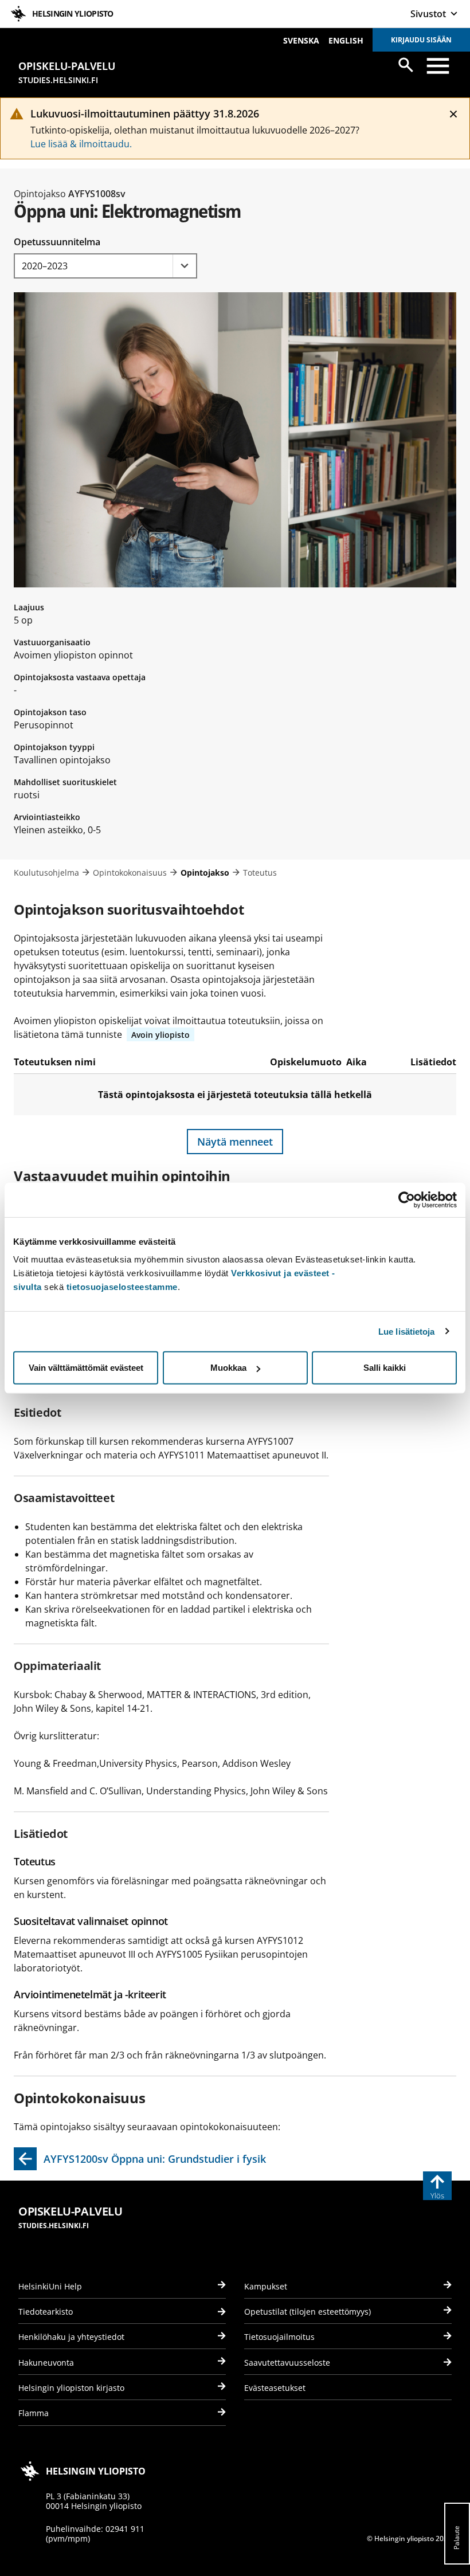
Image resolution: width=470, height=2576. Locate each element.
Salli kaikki (385, 1368)
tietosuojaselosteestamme (122, 1287)
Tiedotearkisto (46, 2312)
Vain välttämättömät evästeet (86, 1368)
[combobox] (105, 266)
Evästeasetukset (275, 2388)
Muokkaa (228, 1368)
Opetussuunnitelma (57, 242)
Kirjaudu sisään (421, 40)
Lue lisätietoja (407, 1331)
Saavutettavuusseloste (287, 2363)
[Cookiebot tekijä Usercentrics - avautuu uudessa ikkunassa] (407, 1199)
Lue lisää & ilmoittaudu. (81, 144)
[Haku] (406, 65)
